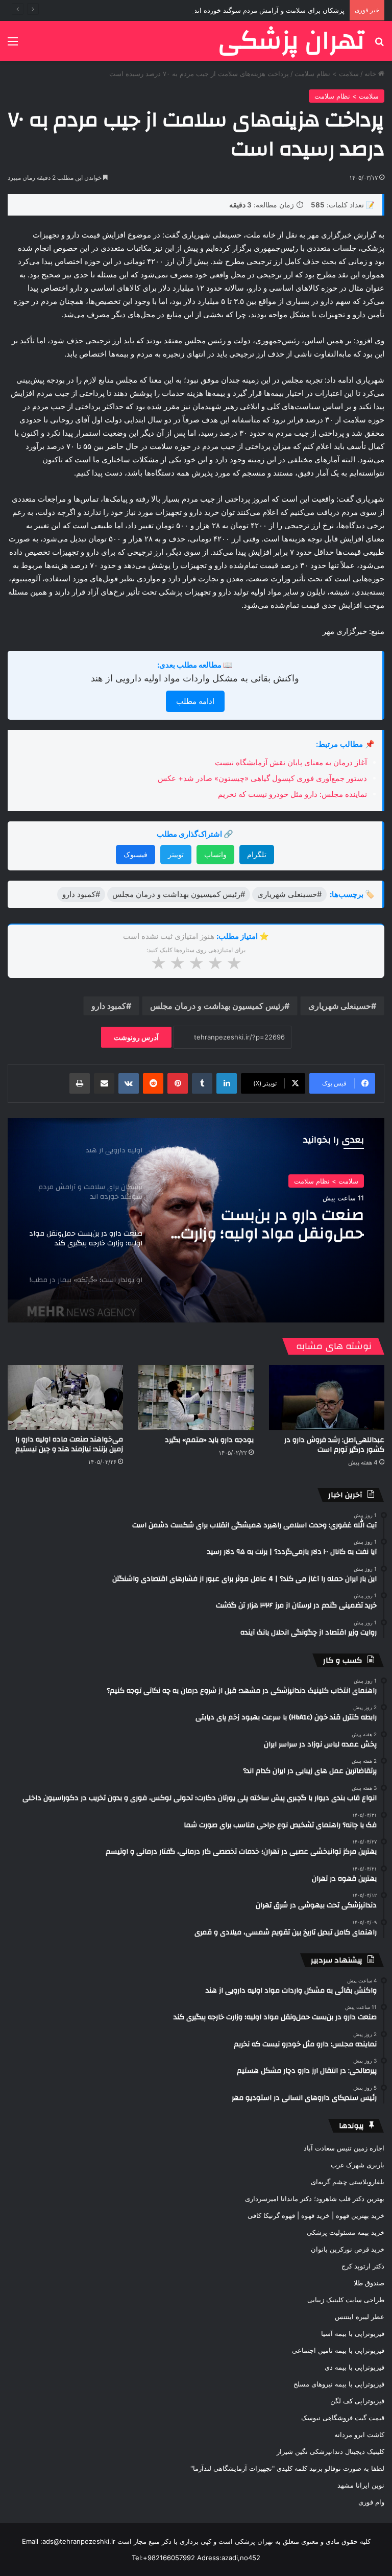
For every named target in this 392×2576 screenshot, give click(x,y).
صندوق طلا (369, 2283)
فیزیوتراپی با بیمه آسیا (353, 2333)
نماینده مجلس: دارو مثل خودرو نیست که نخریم (292, 794)
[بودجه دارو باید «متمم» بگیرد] (196, 1397)
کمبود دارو (109, 1006)
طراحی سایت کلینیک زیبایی (346, 2300)
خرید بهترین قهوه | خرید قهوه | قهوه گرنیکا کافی (316, 2215)
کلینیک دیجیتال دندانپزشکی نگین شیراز (330, 2451)
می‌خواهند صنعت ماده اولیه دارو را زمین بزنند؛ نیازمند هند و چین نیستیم (69, 1444)
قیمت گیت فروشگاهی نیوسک (343, 2418)
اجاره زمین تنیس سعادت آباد (344, 2148)
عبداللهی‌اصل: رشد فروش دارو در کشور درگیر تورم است (334, 1445)
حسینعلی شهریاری (340, 1006)
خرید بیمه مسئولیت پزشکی (346, 2232)
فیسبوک (136, 854)
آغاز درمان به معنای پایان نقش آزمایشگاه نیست (291, 762)
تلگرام (257, 854)
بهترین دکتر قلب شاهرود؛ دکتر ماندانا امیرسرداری (315, 2199)
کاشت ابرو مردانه (359, 2435)
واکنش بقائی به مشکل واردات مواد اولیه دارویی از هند (195, 678)
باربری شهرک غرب (358, 2165)
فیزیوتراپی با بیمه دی (354, 2367)
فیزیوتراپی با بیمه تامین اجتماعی (338, 2350)
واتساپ (215, 854)
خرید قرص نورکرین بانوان (348, 2249)
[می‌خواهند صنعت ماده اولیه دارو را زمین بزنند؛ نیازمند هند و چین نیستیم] (65, 1397)
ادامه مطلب (195, 701)
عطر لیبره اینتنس (360, 2317)
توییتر (176, 854)
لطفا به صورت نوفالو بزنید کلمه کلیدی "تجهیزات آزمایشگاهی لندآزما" (287, 2468)
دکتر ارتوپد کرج (363, 2266)
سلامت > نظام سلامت (327, 74)
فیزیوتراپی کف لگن (357, 2401)
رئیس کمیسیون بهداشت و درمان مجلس (217, 1006)
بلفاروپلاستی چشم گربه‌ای (348, 2182)
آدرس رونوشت (136, 1037)
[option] (196, 1220)
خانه (371, 74)
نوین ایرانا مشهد (361, 2485)
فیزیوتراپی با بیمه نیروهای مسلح (339, 2384)
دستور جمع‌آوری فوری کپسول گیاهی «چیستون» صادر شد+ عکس (262, 778)
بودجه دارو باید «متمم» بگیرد (209, 1440)
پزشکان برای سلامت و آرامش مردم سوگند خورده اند (269, 10)
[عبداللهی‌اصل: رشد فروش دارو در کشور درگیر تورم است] (327, 1397)
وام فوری (371, 2502)
